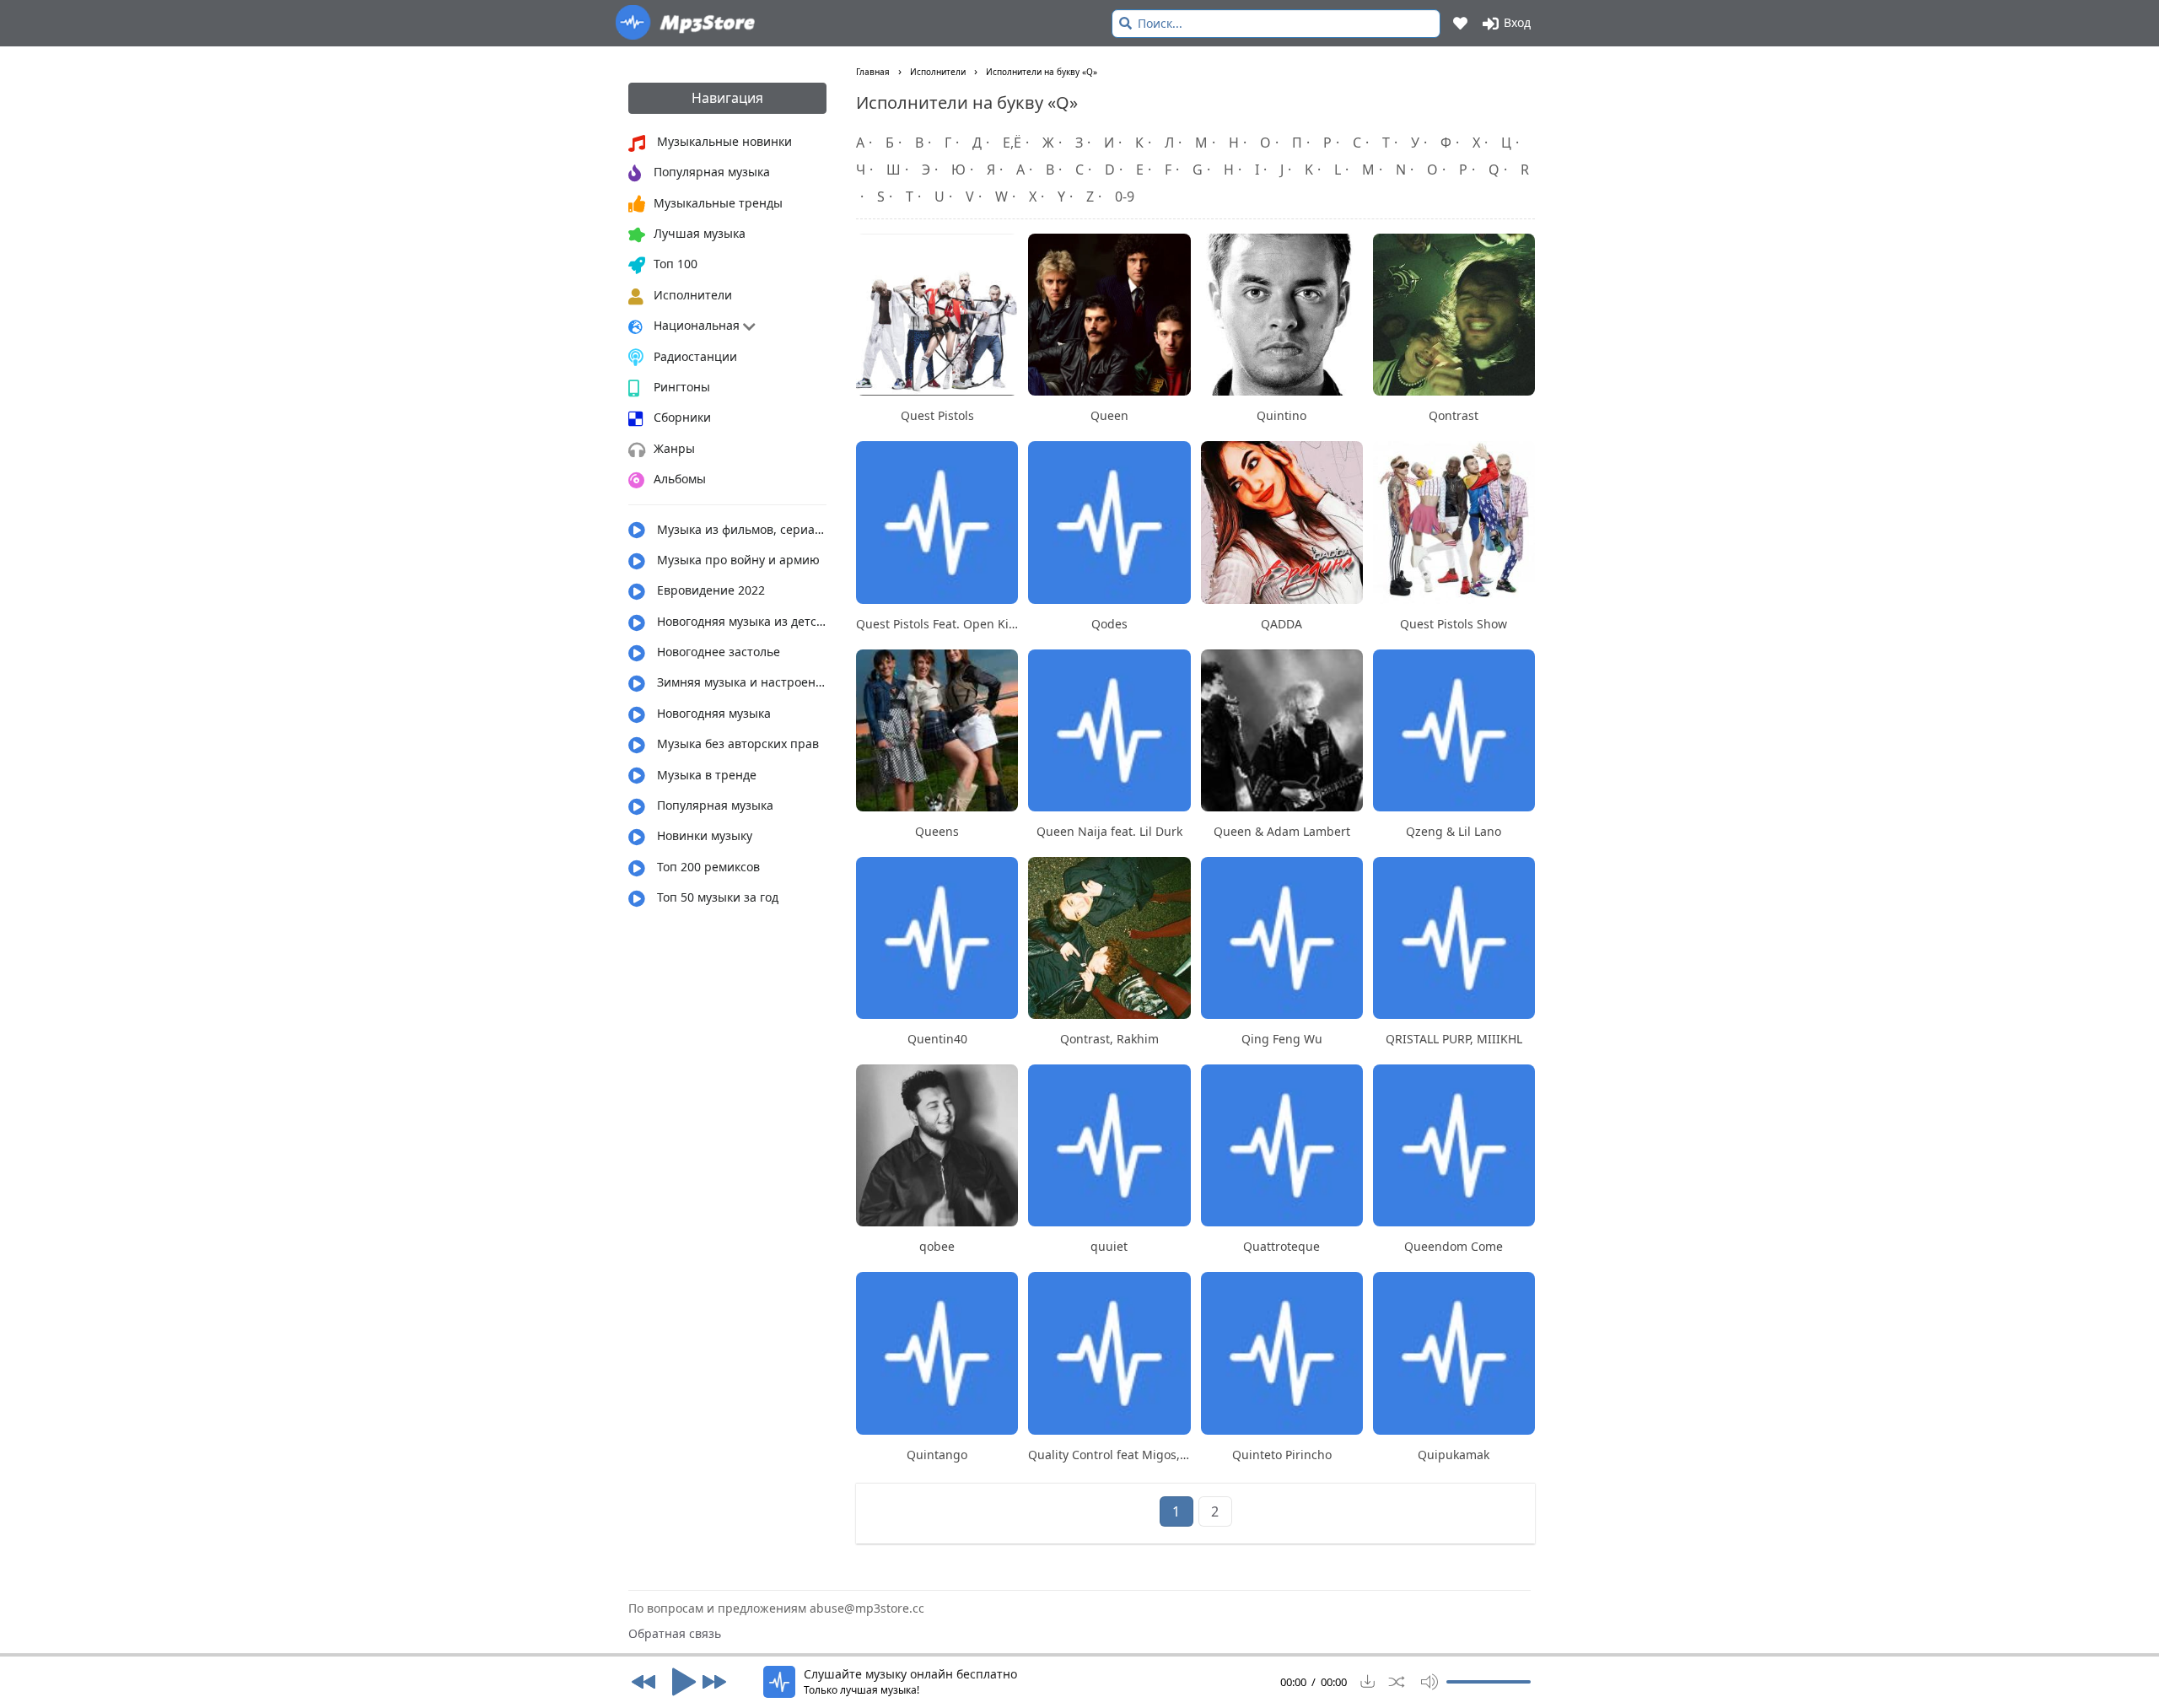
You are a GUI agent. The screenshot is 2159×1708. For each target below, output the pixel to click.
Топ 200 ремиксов (707, 867)
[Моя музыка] (1462, 23)
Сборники (682, 417)
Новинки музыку (703, 835)
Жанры (674, 448)
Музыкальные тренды (718, 203)
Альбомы (680, 479)
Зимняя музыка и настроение (740, 682)
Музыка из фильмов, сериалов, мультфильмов (740, 529)
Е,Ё (1012, 143)
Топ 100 (676, 264)
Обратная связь (675, 1633)
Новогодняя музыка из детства (740, 621)
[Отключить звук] (1425, 1682)
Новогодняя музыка (712, 713)
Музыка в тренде (705, 775)
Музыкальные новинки (723, 141)
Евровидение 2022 (709, 590)
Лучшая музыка (700, 233)
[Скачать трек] (1368, 1682)
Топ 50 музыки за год (716, 897)
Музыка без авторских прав (736, 744)
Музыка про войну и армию (737, 560)
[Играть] (679, 1682)
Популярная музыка (712, 172)
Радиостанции (695, 356)
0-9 (1125, 197)
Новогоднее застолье (717, 652)
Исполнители (693, 295)
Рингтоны (682, 387)
